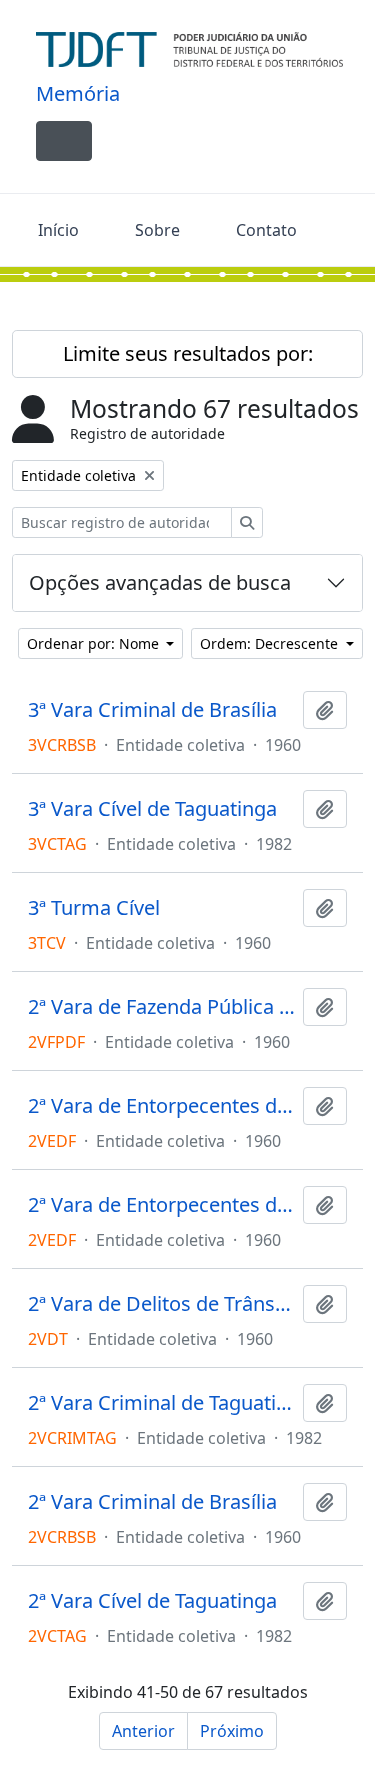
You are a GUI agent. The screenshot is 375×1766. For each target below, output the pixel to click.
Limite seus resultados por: (188, 353)
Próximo (232, 1731)
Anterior (143, 1731)
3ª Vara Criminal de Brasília (152, 710)
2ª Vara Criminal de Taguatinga (161, 1403)
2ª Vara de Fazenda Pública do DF (161, 1007)
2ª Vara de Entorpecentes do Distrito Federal (161, 1106)
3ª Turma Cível (94, 908)
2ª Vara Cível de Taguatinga (152, 1601)
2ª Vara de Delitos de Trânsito (161, 1304)
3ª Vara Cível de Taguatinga (152, 809)
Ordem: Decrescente (271, 643)
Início (58, 230)
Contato (266, 230)
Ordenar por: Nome (95, 643)
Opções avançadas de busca (160, 582)
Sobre (157, 230)
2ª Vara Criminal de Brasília (152, 1502)
